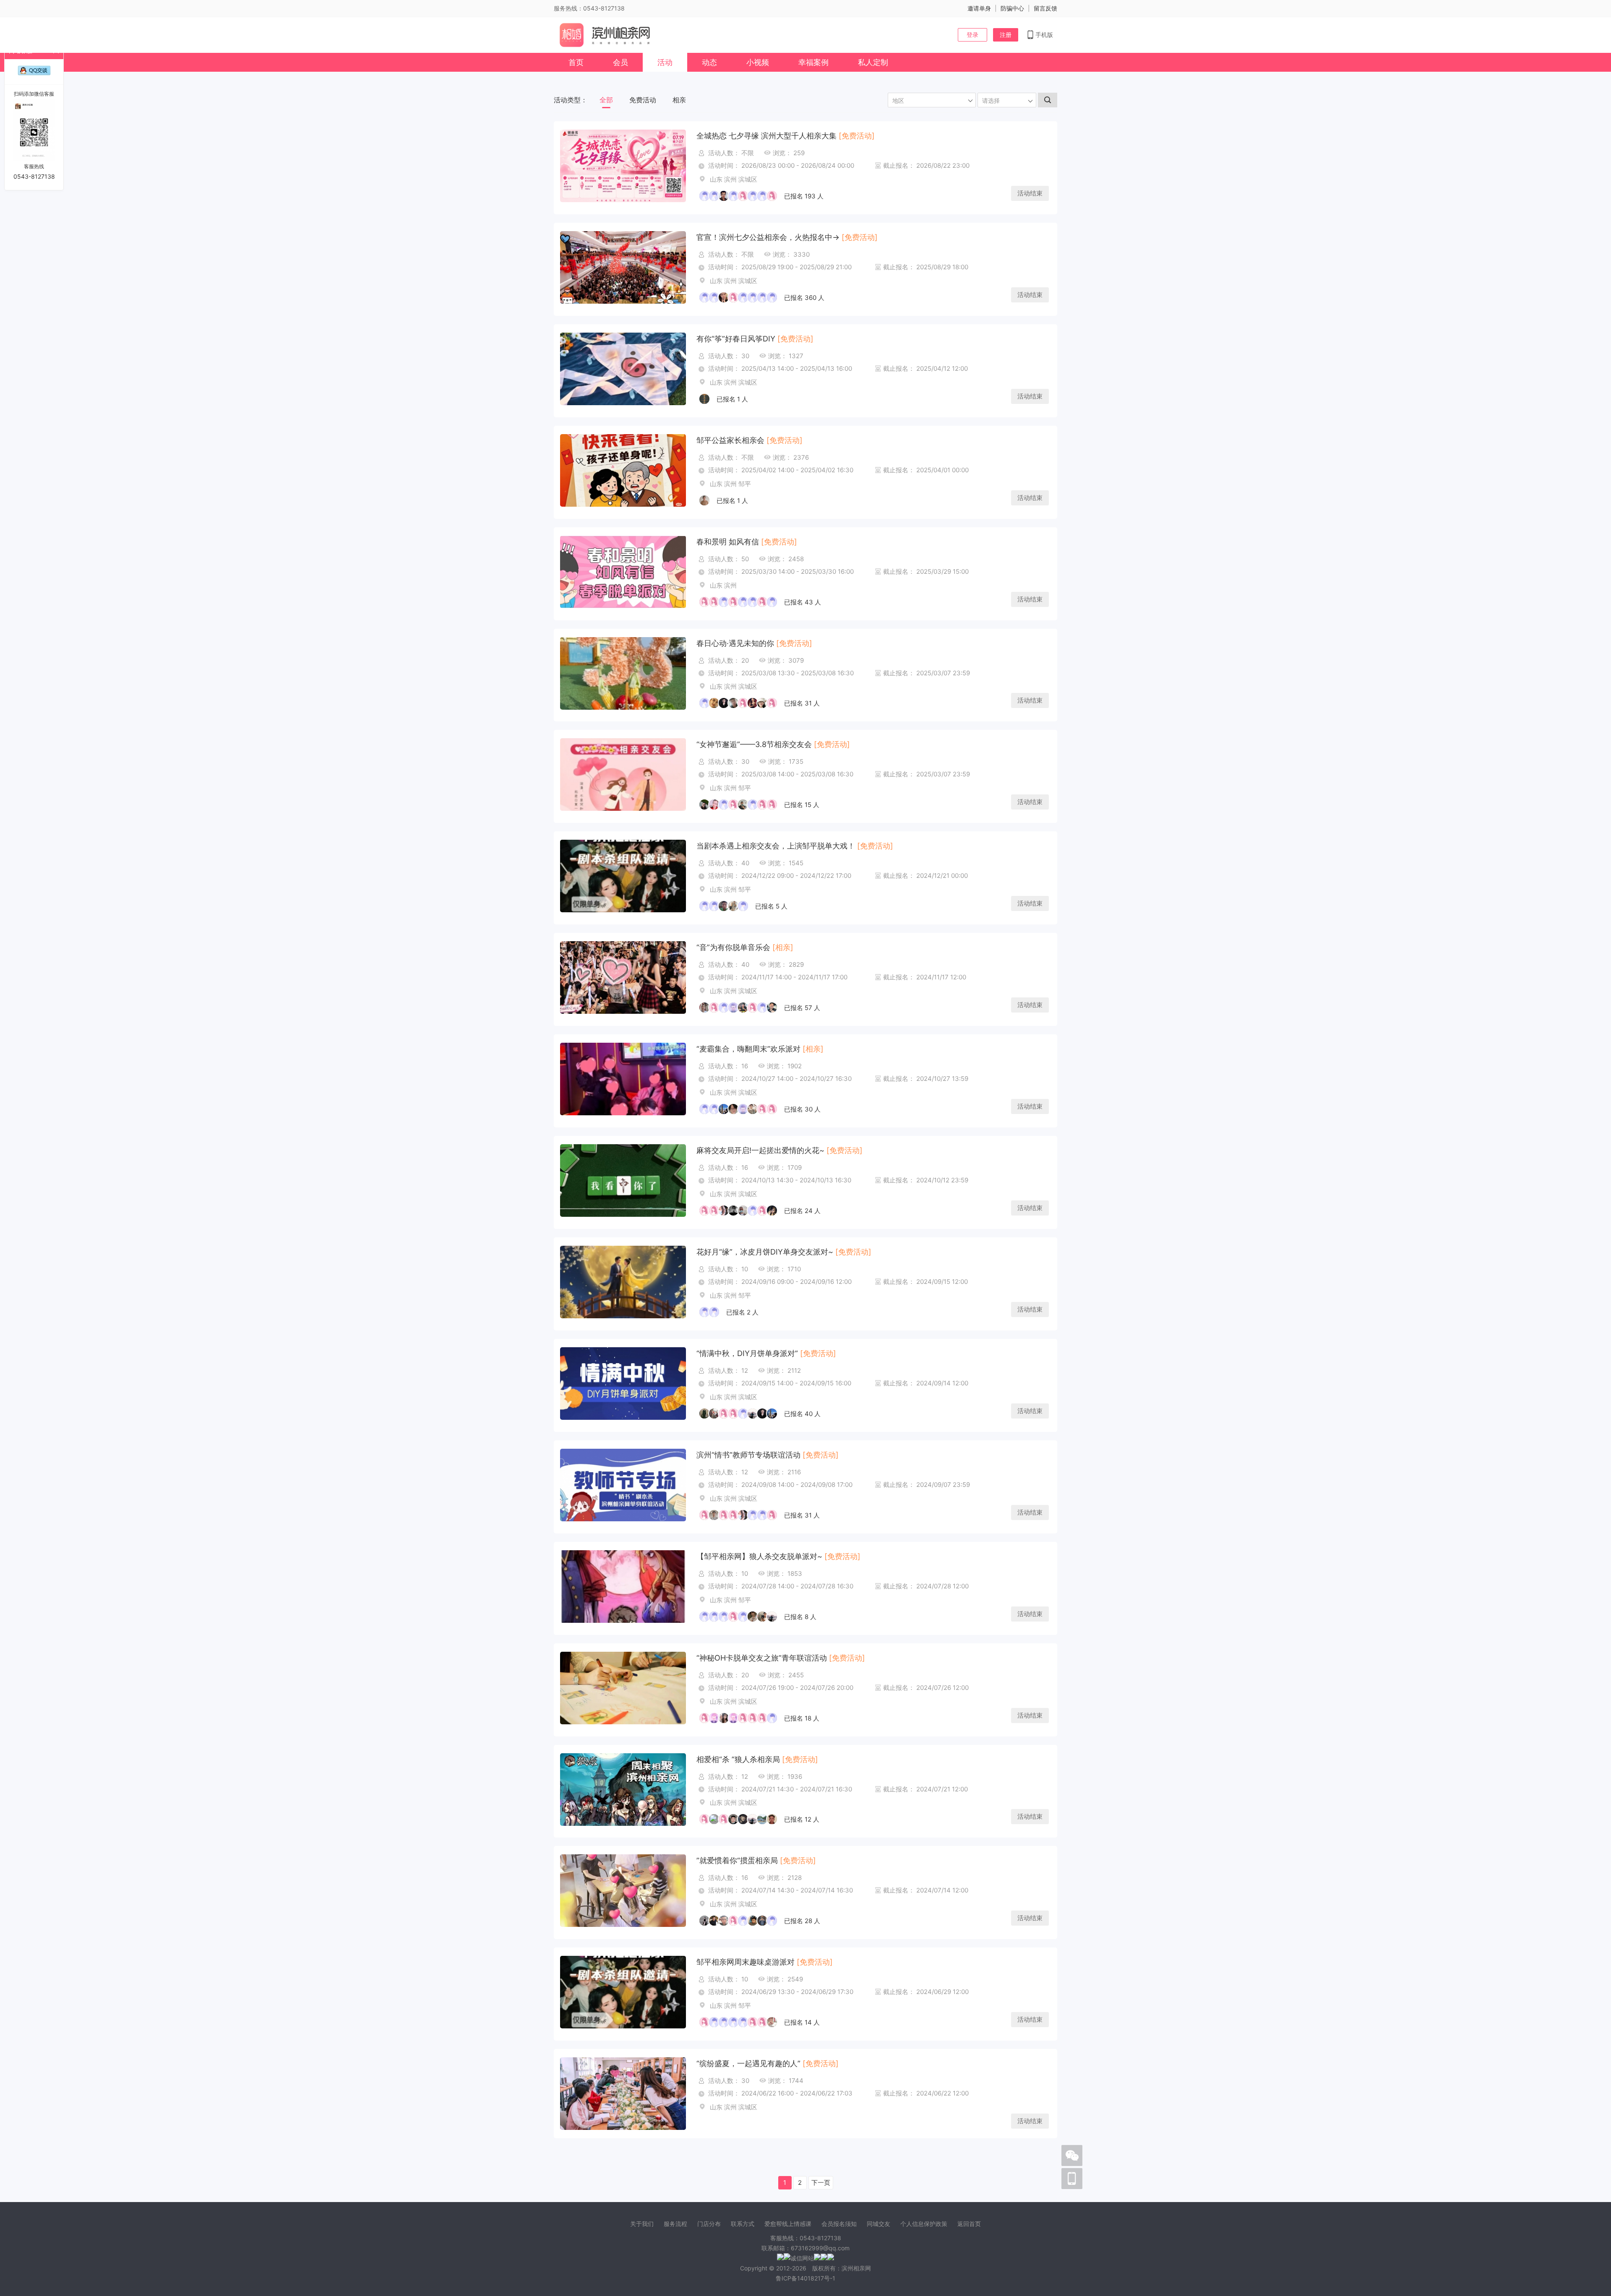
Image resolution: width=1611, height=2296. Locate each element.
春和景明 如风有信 (728, 542)
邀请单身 (979, 8)
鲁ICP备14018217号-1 (805, 2278)
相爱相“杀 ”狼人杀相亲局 (738, 1759)
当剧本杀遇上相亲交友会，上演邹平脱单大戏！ (776, 846)
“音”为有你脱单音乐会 (733, 947)
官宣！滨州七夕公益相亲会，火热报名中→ (768, 237)
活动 (665, 62)
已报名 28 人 (802, 1921)
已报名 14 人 (802, 2022)
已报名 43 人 (803, 602)
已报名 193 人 (804, 196)
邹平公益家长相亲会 (730, 440)
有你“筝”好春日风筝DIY (736, 339)
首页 (576, 62)
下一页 (821, 2183)
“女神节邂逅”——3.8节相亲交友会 (754, 744)
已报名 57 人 (802, 1008)
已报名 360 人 (804, 298)
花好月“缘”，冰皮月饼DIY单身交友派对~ (765, 1252)
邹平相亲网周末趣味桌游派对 (746, 1962)
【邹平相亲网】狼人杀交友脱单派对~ (759, 1556)
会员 (620, 62)
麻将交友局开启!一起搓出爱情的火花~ (760, 1150)
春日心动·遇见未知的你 (735, 643)
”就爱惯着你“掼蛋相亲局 (737, 1860)
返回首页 (969, 2224)
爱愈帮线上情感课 (788, 2224)
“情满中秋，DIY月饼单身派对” (747, 1353)
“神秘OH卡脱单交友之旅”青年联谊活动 (762, 1658)
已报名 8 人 (800, 1617)
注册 (1006, 35)
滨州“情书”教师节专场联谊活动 (748, 1455)
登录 (972, 35)
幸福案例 (813, 62)
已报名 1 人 (732, 399)
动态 (709, 62)
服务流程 (675, 2224)
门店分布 (709, 2224)
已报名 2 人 (742, 1312)
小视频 (758, 62)
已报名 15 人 (802, 805)
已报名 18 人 (802, 1718)
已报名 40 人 (802, 1414)
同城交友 (878, 2224)
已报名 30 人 (802, 1109)
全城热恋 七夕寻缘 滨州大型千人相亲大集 (766, 136)
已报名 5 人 (771, 906)
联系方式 (743, 2224)
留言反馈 (1045, 8)
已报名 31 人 (802, 703)
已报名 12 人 (802, 1819)
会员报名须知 (839, 2224)
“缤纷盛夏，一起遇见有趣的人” (748, 2063)
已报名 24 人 (802, 1211)
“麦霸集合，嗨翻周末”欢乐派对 (748, 1049)
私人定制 (873, 62)
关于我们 (642, 2224)
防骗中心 (1012, 8)
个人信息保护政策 (924, 2224)
